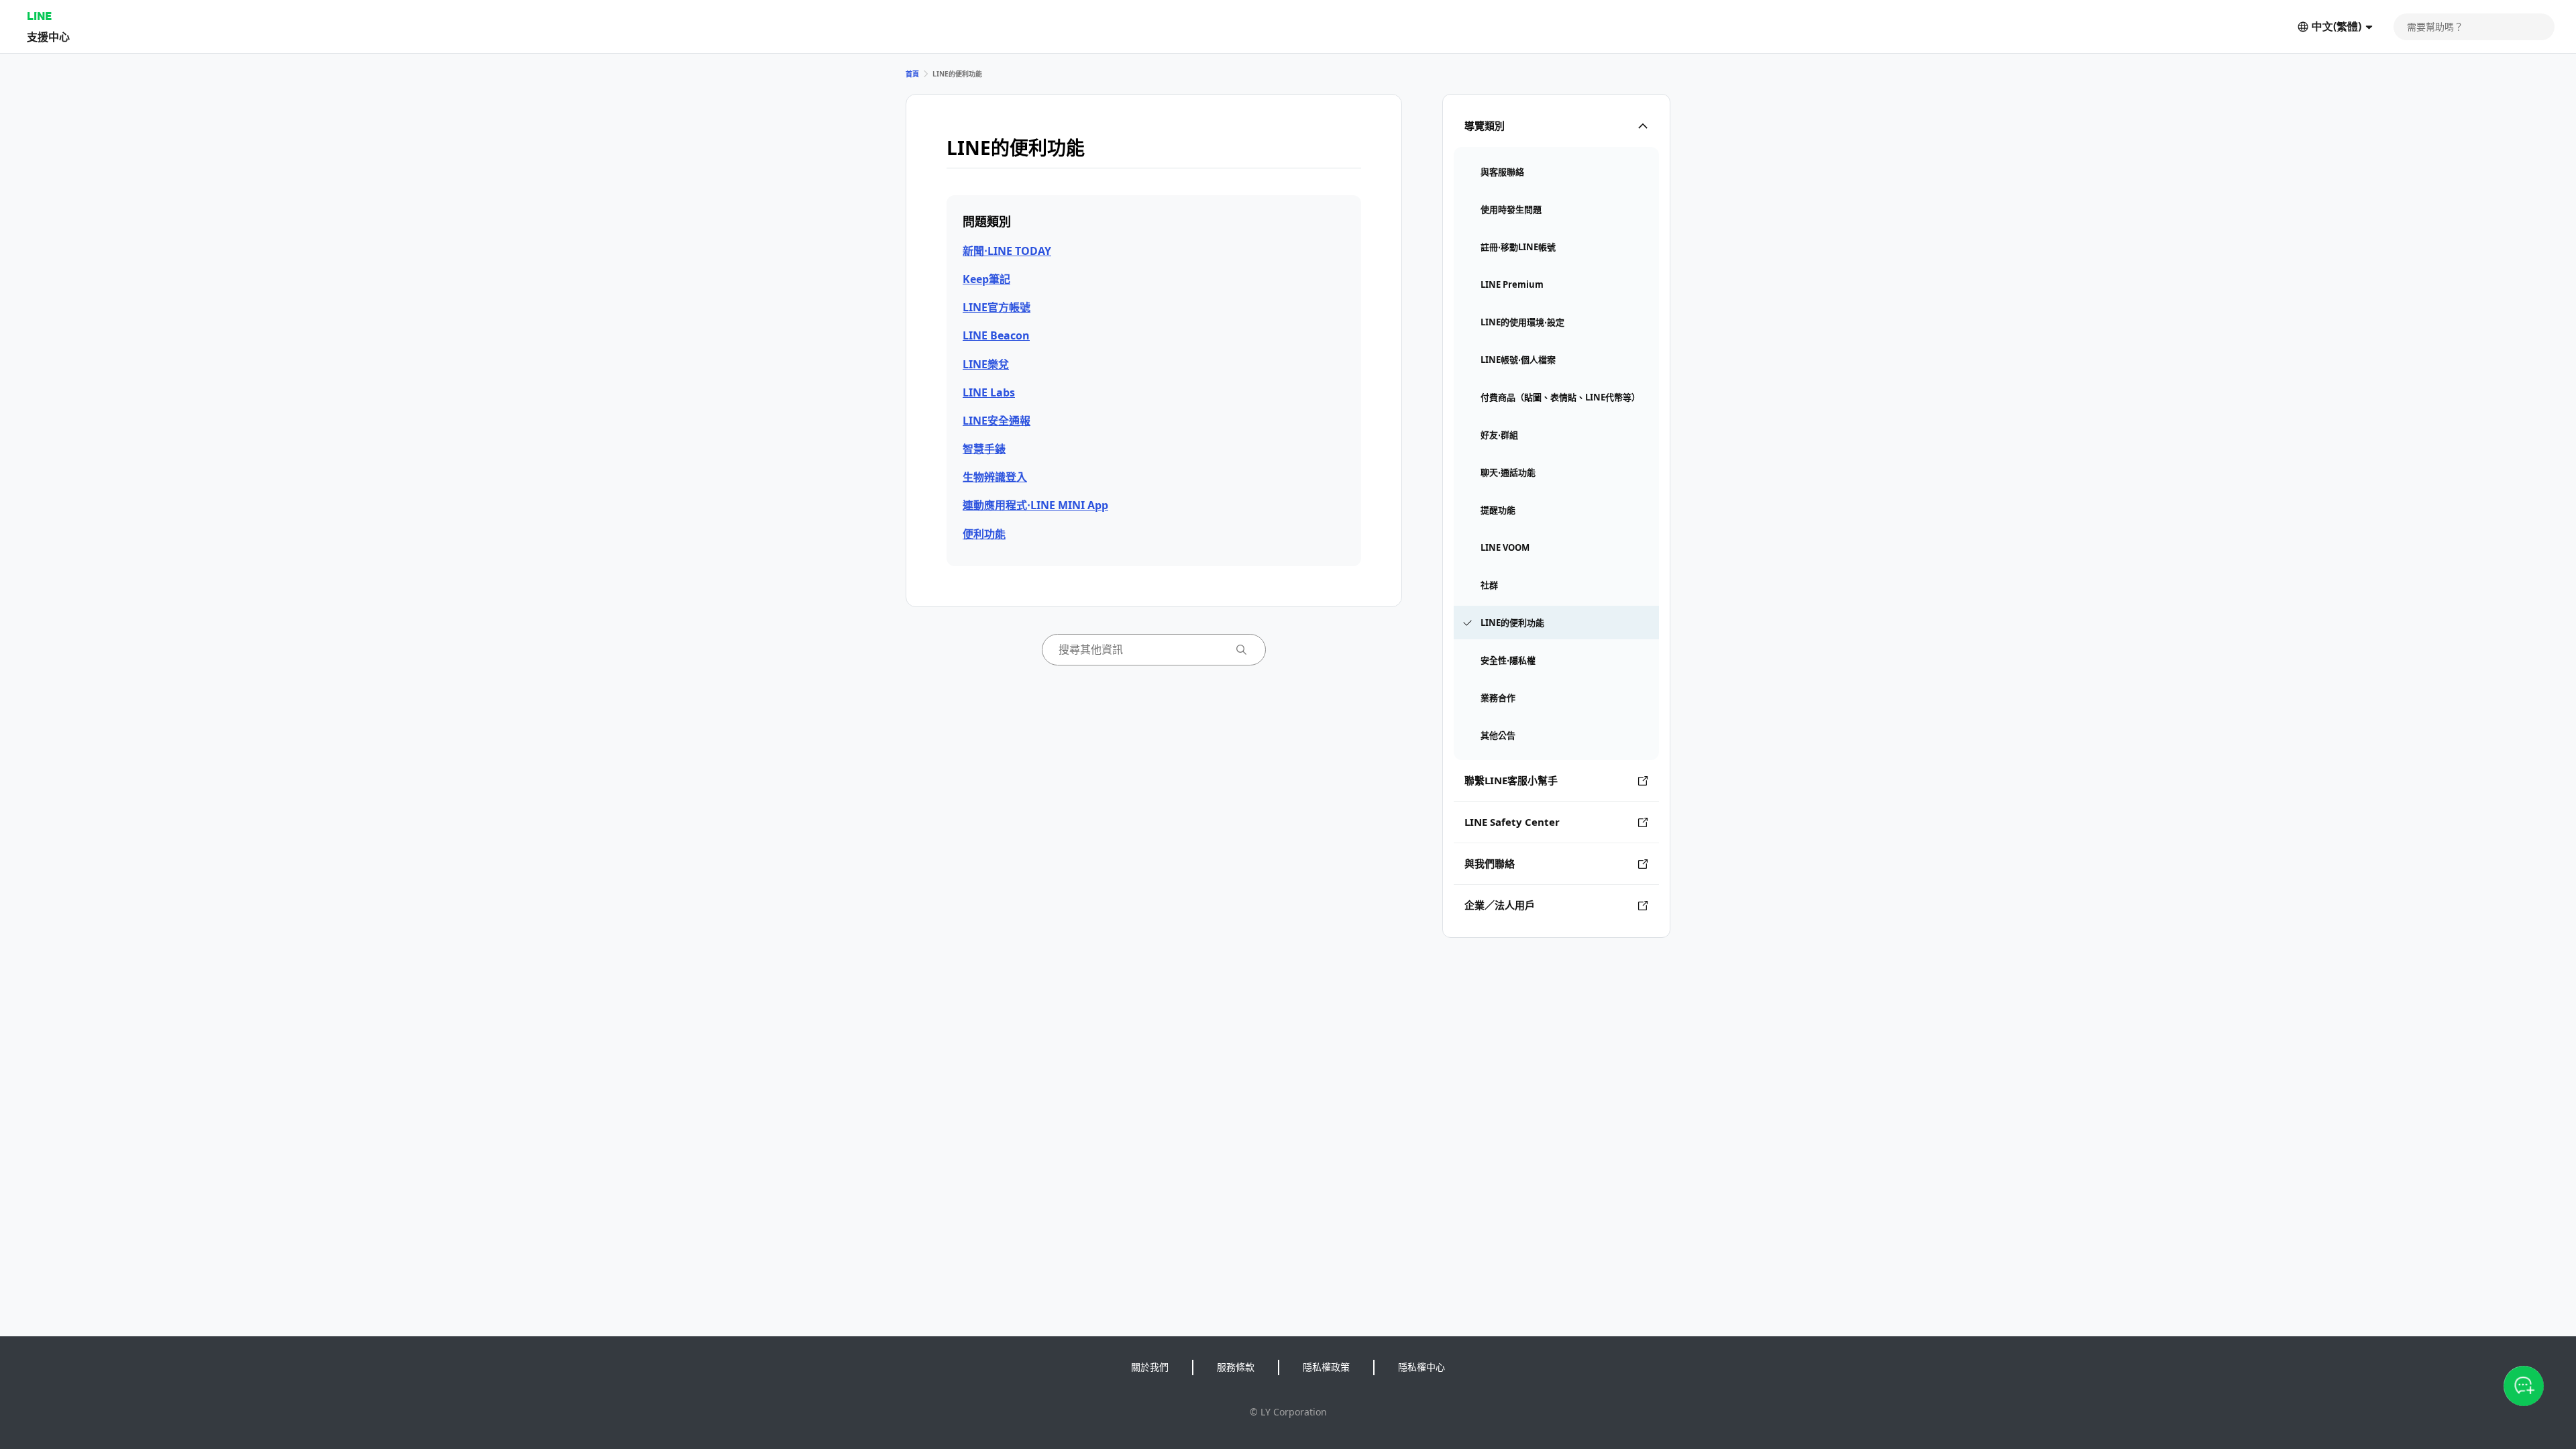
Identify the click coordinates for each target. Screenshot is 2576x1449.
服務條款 (1236, 1367)
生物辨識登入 (995, 477)
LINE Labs (989, 392)
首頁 (912, 74)
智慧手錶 (984, 449)
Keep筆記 (986, 279)
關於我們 (1150, 1367)
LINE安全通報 (997, 421)
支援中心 (48, 37)
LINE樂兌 (986, 364)
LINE (39, 16)
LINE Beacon (996, 335)
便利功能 (984, 534)
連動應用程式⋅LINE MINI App (1035, 505)
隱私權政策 (1326, 1367)
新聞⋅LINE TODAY (1007, 251)
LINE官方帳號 (997, 307)
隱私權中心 (1421, 1367)
